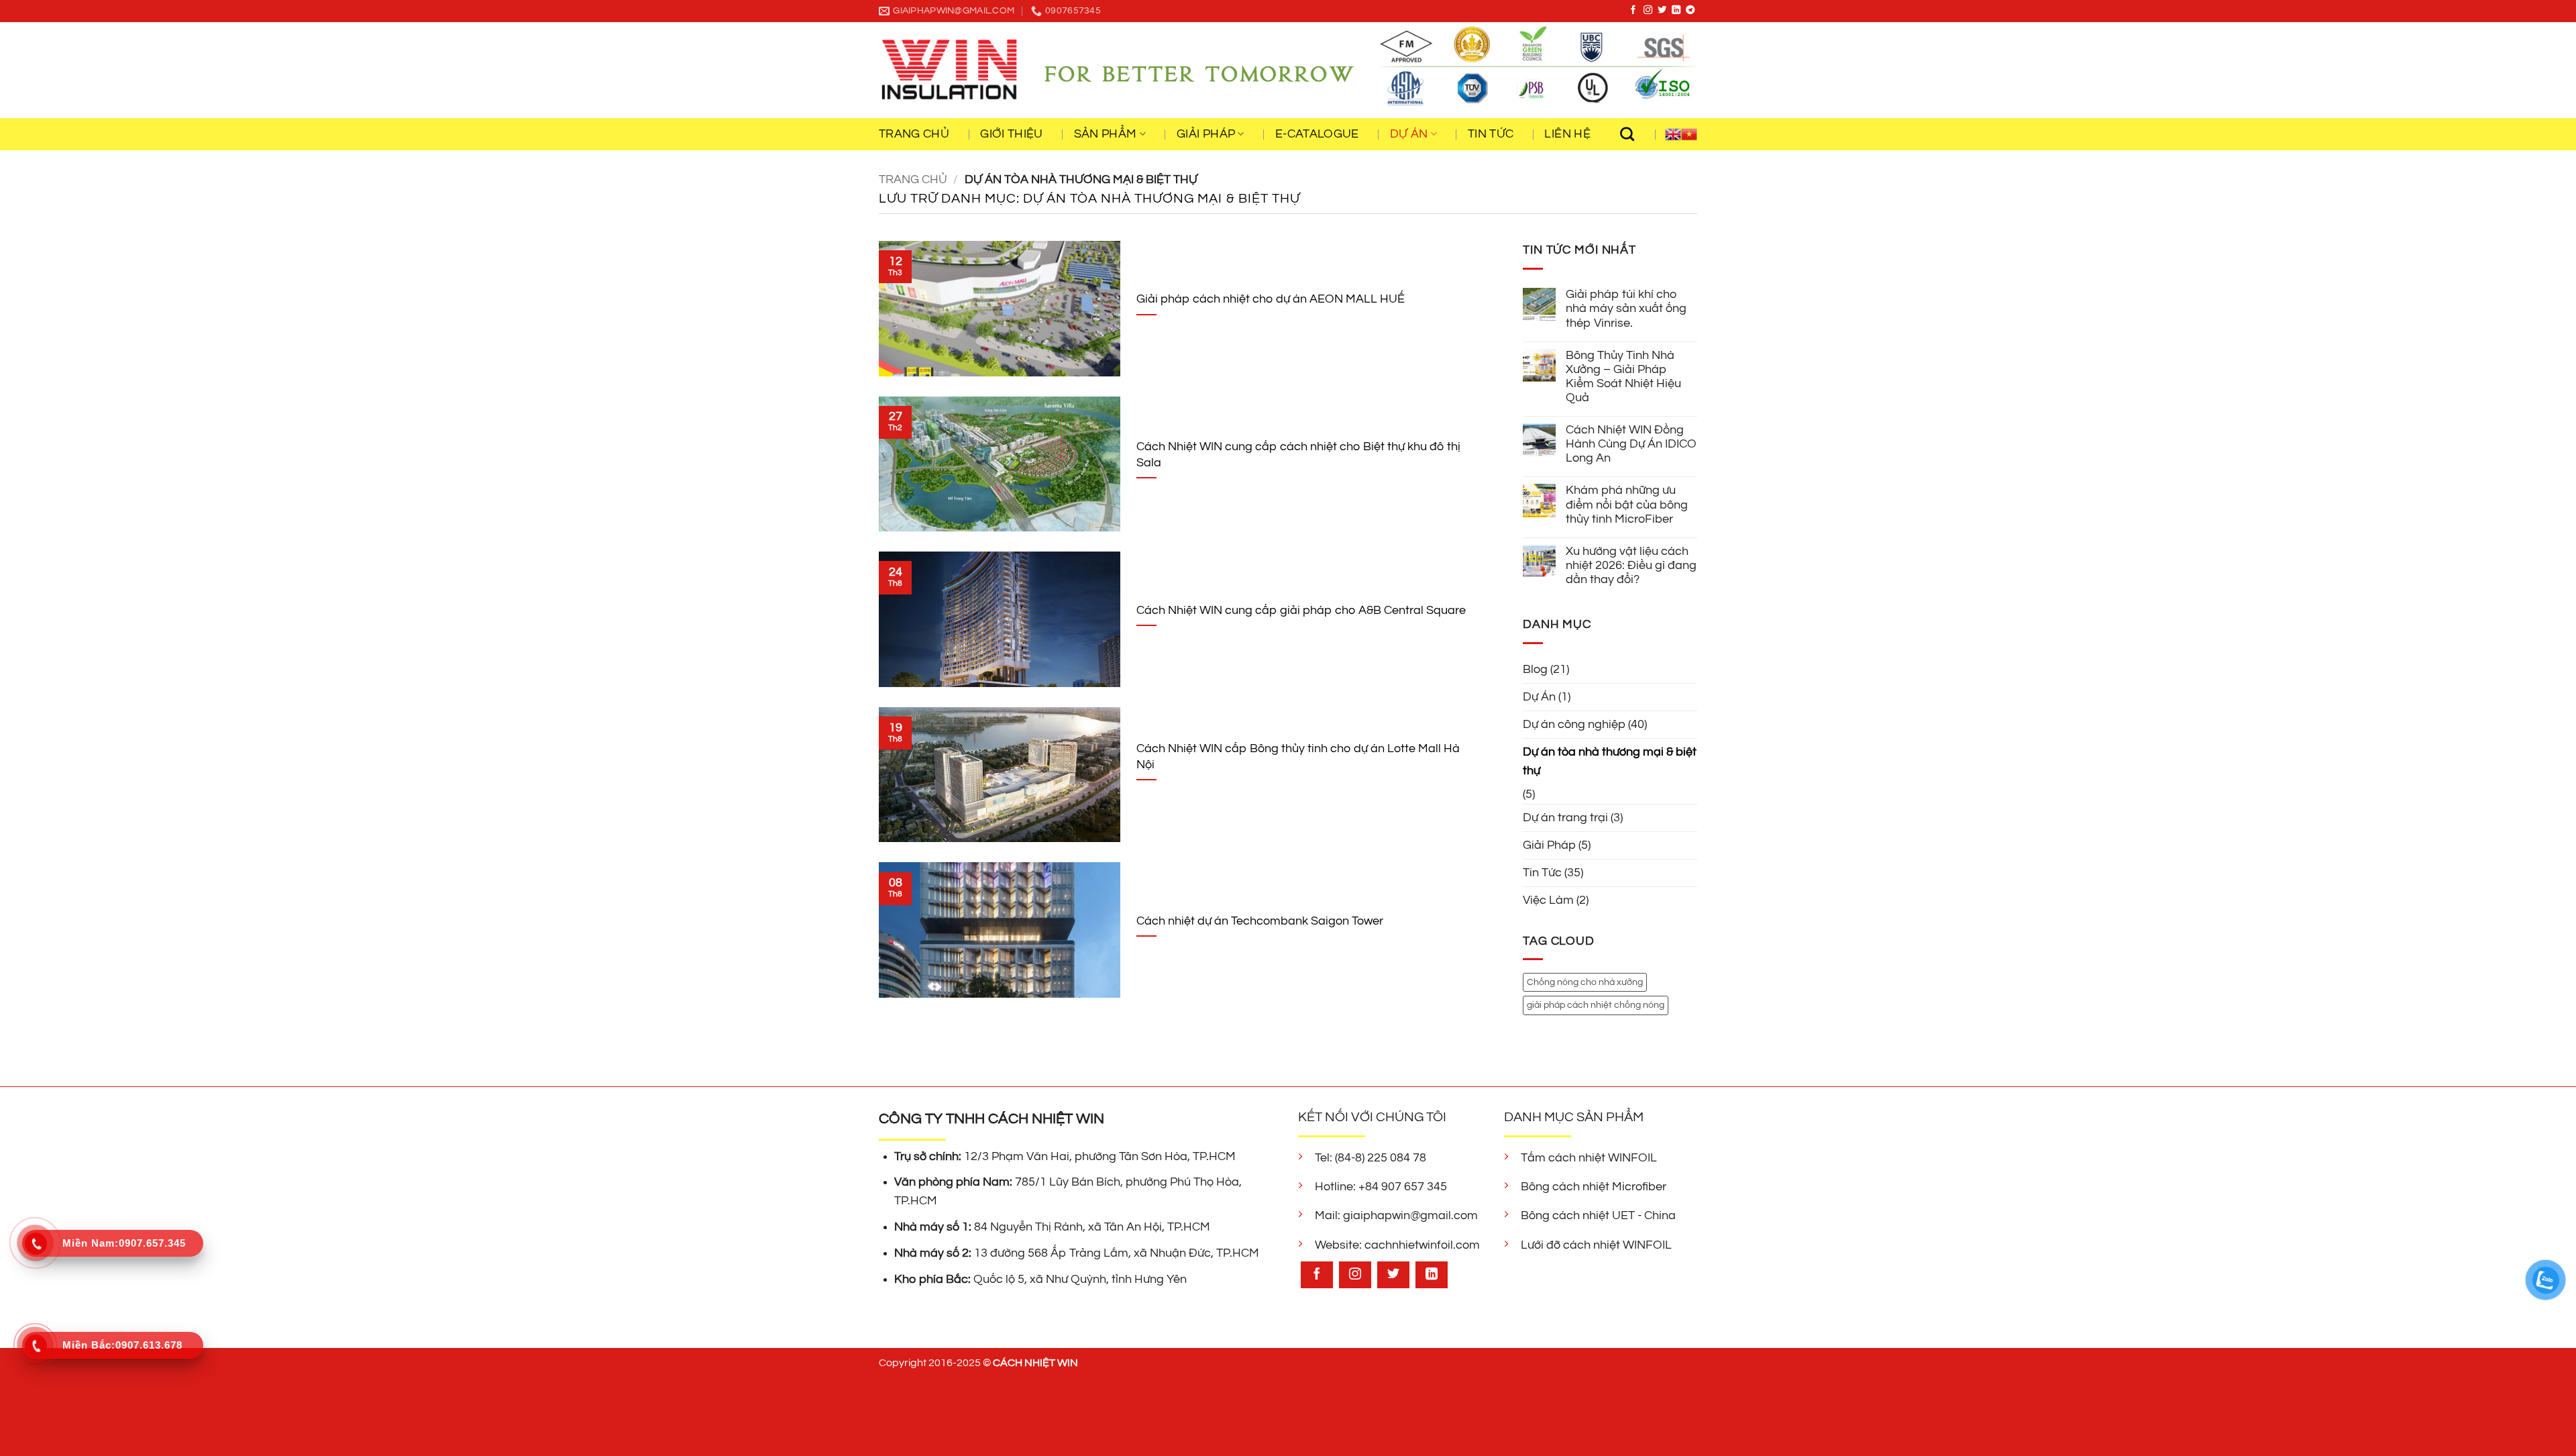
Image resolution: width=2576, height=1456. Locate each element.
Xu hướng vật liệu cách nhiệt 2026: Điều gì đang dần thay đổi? (1631, 566)
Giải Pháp (1549, 845)
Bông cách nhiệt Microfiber (1594, 1187)
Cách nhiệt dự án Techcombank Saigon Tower (1260, 921)
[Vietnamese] (1689, 134)
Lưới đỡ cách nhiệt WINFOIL (1596, 1245)
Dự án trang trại (1565, 818)
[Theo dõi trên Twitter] (1662, 10)
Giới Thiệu (1012, 134)
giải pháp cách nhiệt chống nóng (1596, 1005)
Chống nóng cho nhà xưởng (1585, 982)
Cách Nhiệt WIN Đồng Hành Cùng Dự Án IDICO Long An (1631, 444)
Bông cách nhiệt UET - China (1598, 1216)
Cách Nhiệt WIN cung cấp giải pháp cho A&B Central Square (1301, 610)
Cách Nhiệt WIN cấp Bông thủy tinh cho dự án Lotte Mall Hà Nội (1298, 757)
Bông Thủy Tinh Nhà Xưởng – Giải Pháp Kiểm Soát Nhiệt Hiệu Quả (1623, 377)
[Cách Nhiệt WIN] (949, 70)
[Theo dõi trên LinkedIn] (1676, 10)
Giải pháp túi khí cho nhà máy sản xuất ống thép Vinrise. (1626, 309)
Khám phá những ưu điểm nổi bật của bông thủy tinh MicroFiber (1627, 505)
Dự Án (1539, 697)
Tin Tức (1491, 134)
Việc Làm (1548, 900)
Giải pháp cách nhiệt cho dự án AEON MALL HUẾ (1271, 299)
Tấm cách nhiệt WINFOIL (1589, 1158)
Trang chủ (913, 180)
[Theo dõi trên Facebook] (1633, 10)
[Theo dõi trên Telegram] (1690, 10)
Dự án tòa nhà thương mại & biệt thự (1610, 762)
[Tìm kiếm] (1634, 134)
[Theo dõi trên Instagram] (1648, 10)
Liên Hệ (1567, 134)
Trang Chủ (914, 134)
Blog (1535, 670)
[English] (1673, 134)
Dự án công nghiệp (1574, 725)
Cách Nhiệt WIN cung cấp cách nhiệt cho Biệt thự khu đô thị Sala (1298, 455)
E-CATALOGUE (1317, 134)
